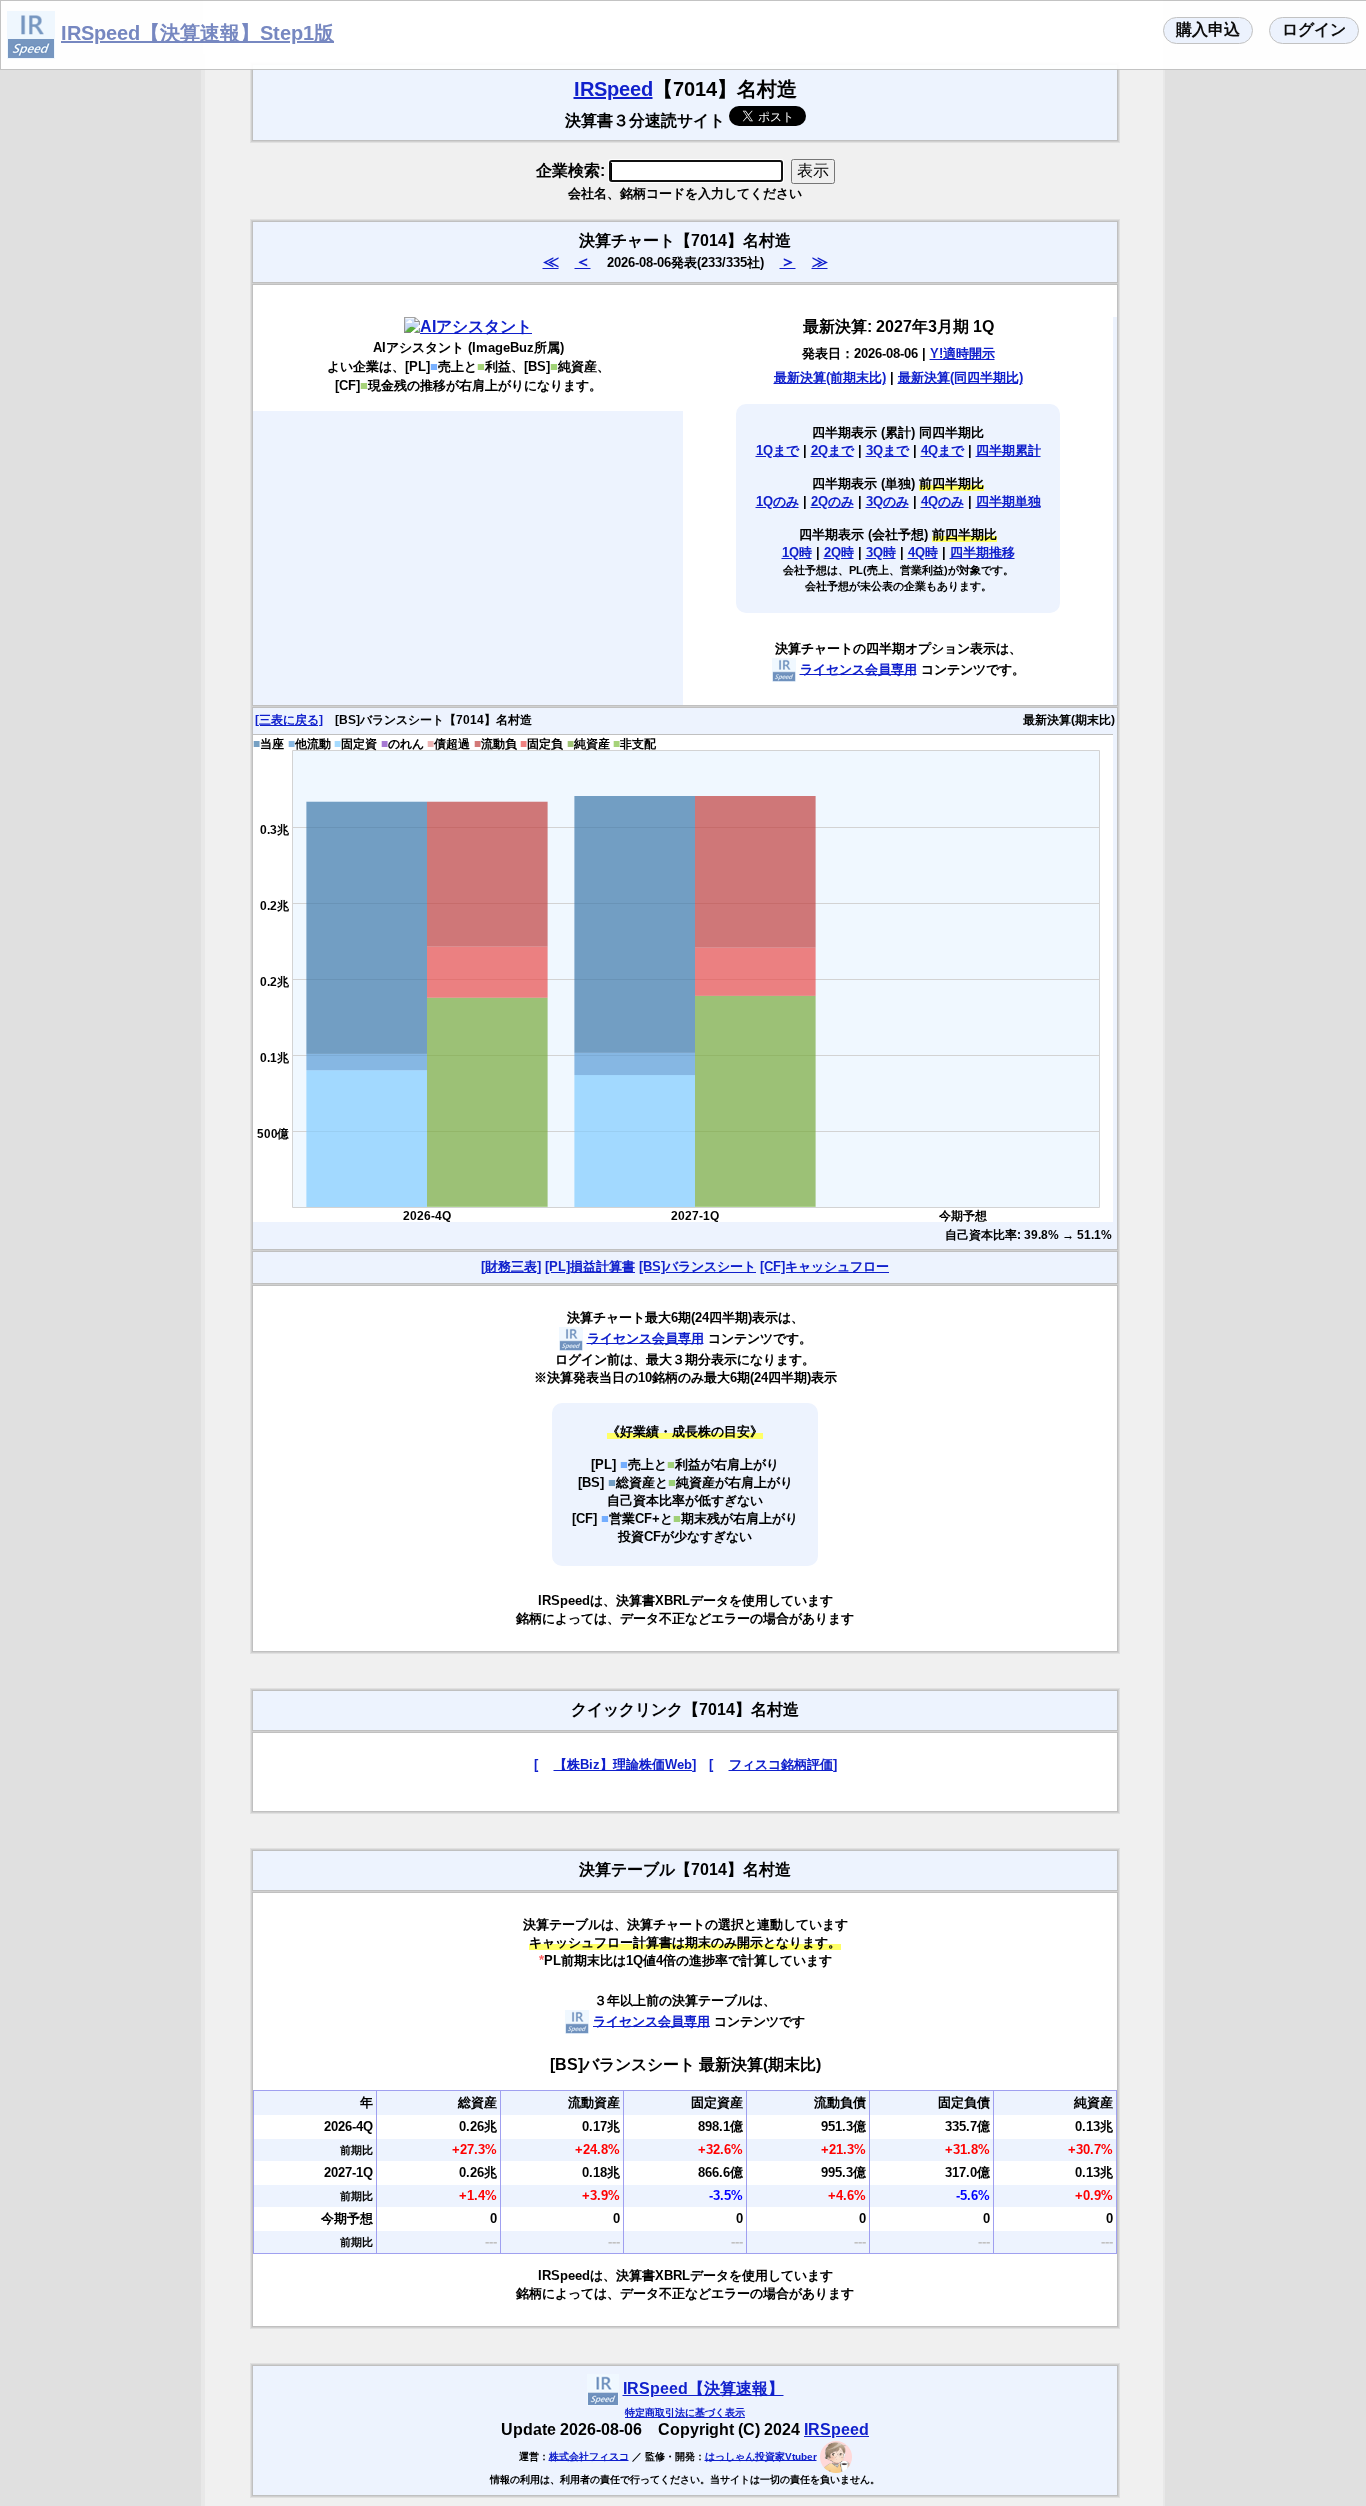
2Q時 (839, 552)
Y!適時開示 (962, 353)
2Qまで (832, 450)
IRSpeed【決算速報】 (703, 2388)
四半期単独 (1008, 501)
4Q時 (923, 552)
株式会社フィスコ (589, 2455)
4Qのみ (942, 501)
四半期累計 (1008, 450)
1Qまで (777, 450)
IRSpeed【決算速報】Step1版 (197, 33)
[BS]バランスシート (697, 1266)
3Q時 (881, 552)
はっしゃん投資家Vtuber (761, 2455)
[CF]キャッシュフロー (824, 1266)
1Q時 (797, 552)
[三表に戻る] (289, 720)
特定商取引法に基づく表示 (685, 2412)
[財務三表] (511, 1266)
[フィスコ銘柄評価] (773, 1764)
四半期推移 (982, 552)
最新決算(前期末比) (830, 377)
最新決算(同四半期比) (960, 377)
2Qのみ (832, 501)
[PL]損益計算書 (590, 1266)
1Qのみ (777, 501)
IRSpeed (613, 89)
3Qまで (887, 450)
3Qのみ (887, 501)
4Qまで (942, 450)
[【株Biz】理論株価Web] (615, 1764)
